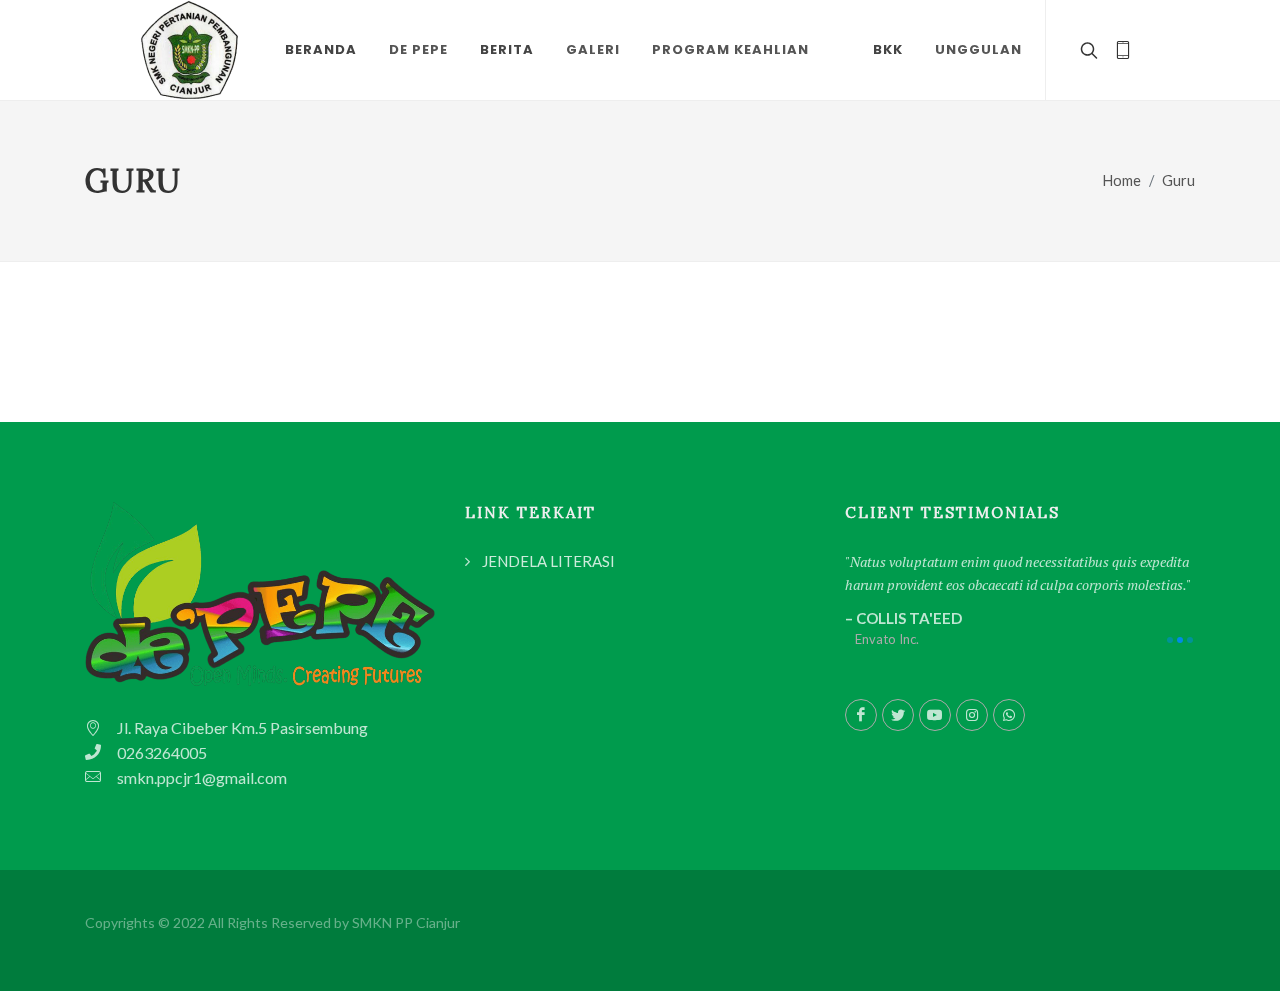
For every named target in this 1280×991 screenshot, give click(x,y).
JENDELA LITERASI (548, 561)
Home (1122, 180)
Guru (1178, 180)
